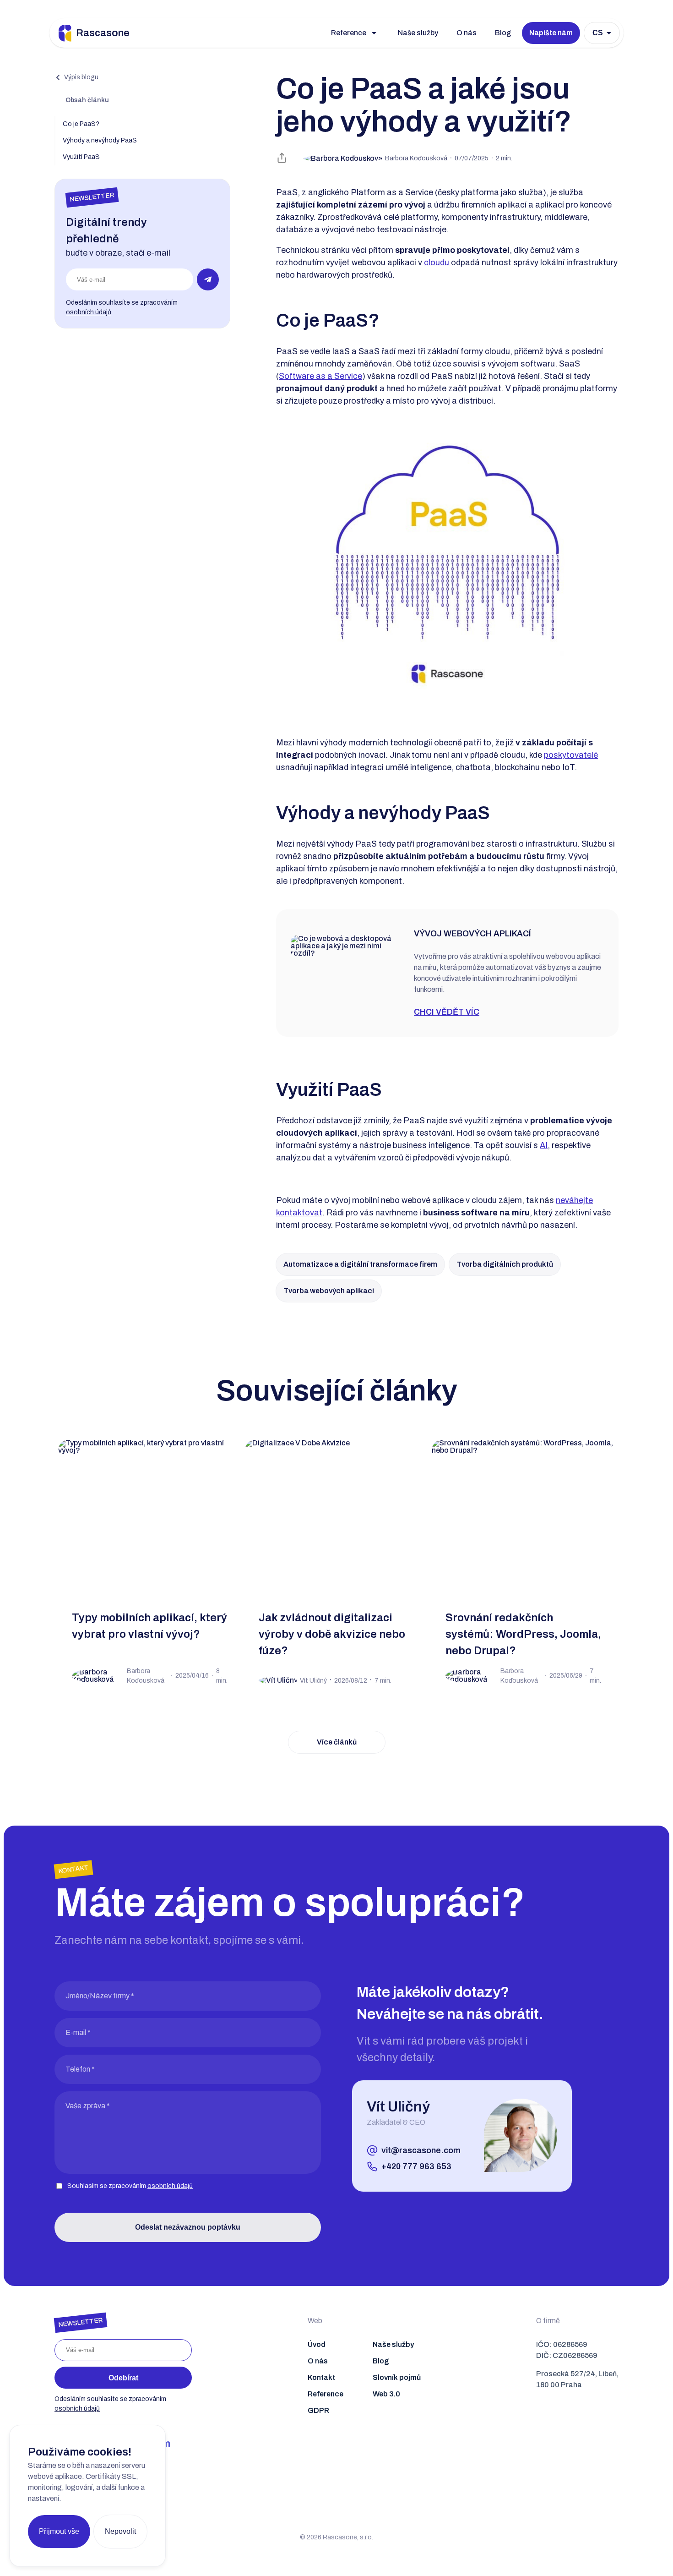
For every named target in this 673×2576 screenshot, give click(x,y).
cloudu (437, 263)
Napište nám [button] (551, 33)
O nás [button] (467, 33)
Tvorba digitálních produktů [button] (505, 1264)
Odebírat (123, 2378)
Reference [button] (349, 33)
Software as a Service (320, 376)
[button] (76, 77)
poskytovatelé (571, 755)
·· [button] (449, 158)
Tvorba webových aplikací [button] (329, 1291)
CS (598, 33)
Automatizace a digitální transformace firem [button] (360, 1264)
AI (544, 1145)
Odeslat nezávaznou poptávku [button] (188, 2227)
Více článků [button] (337, 1742)
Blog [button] (503, 33)
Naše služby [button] (418, 33)
